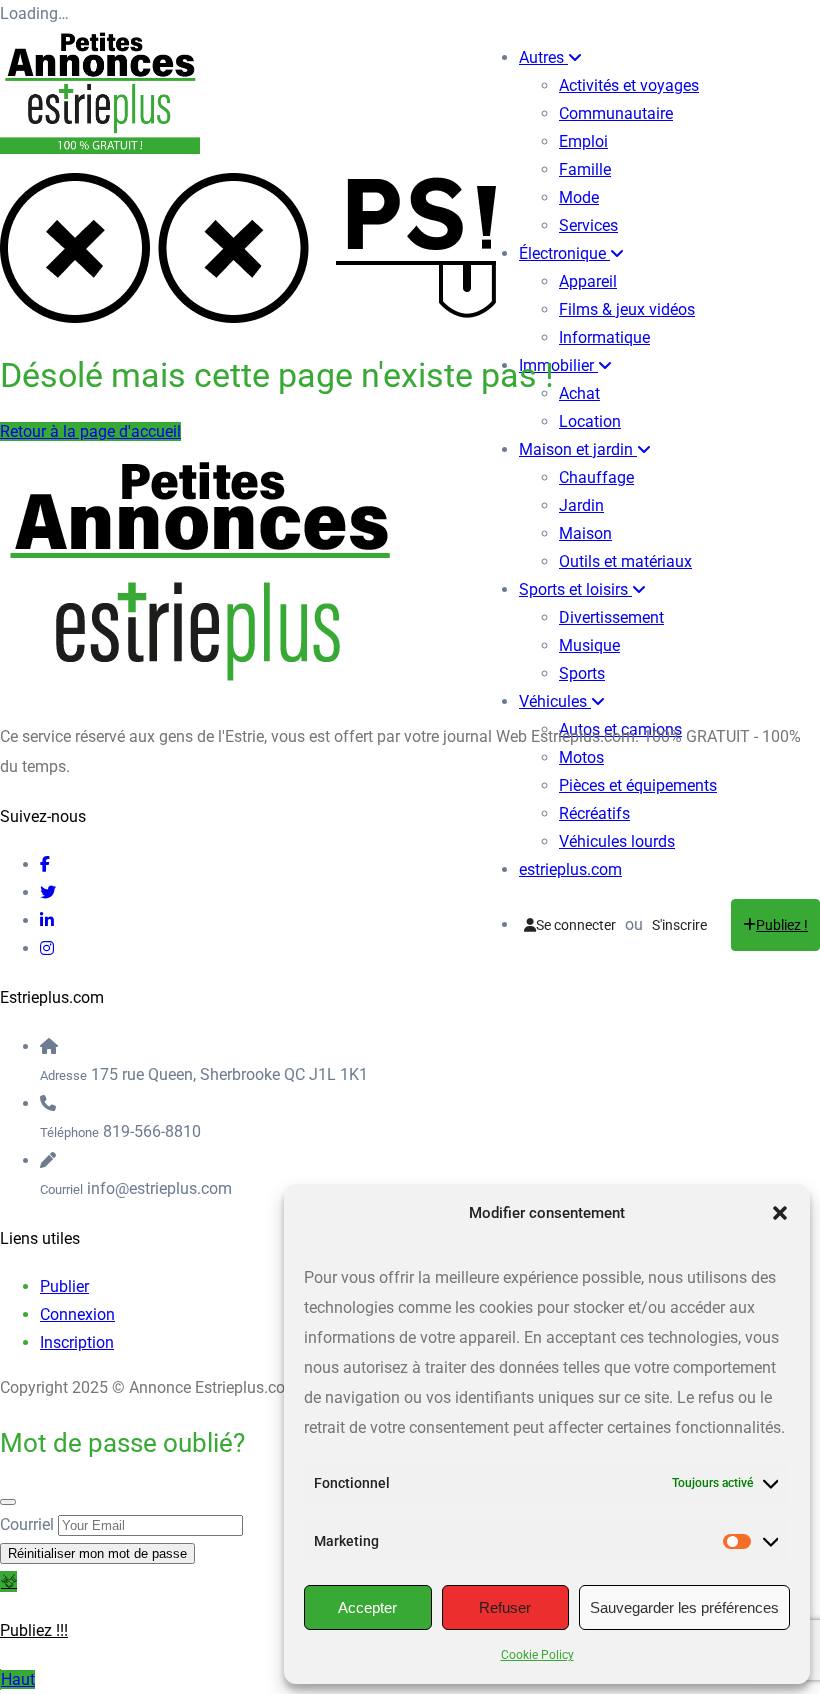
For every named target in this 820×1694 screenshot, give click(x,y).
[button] (780, 1213)
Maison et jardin (578, 449)
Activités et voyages (629, 85)
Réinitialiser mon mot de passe (97, 1553)
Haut (18, 1679)
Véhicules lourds (617, 841)
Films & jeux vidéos (627, 309)
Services (588, 225)
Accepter (367, 1607)
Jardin (581, 505)
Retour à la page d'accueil (90, 431)
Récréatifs (594, 813)
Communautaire (616, 113)
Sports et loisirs (575, 589)
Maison (585, 533)
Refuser (505, 1607)
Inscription (77, 1342)
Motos (581, 757)
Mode (579, 197)
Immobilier (558, 365)
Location (590, 421)
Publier (64, 1286)
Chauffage (596, 477)
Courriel (27, 1524)
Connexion (77, 1314)
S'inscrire (679, 925)
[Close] (8, 1502)
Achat (579, 393)
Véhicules (555, 701)
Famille (585, 169)
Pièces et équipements (638, 785)
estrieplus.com (570, 869)
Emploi (583, 141)
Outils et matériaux (625, 561)
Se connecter (576, 925)
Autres (543, 57)
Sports (582, 673)
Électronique (564, 253)
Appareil (588, 281)
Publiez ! (782, 925)
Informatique (604, 337)
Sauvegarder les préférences (684, 1607)
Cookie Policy (537, 1655)
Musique (589, 645)
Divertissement (611, 617)
